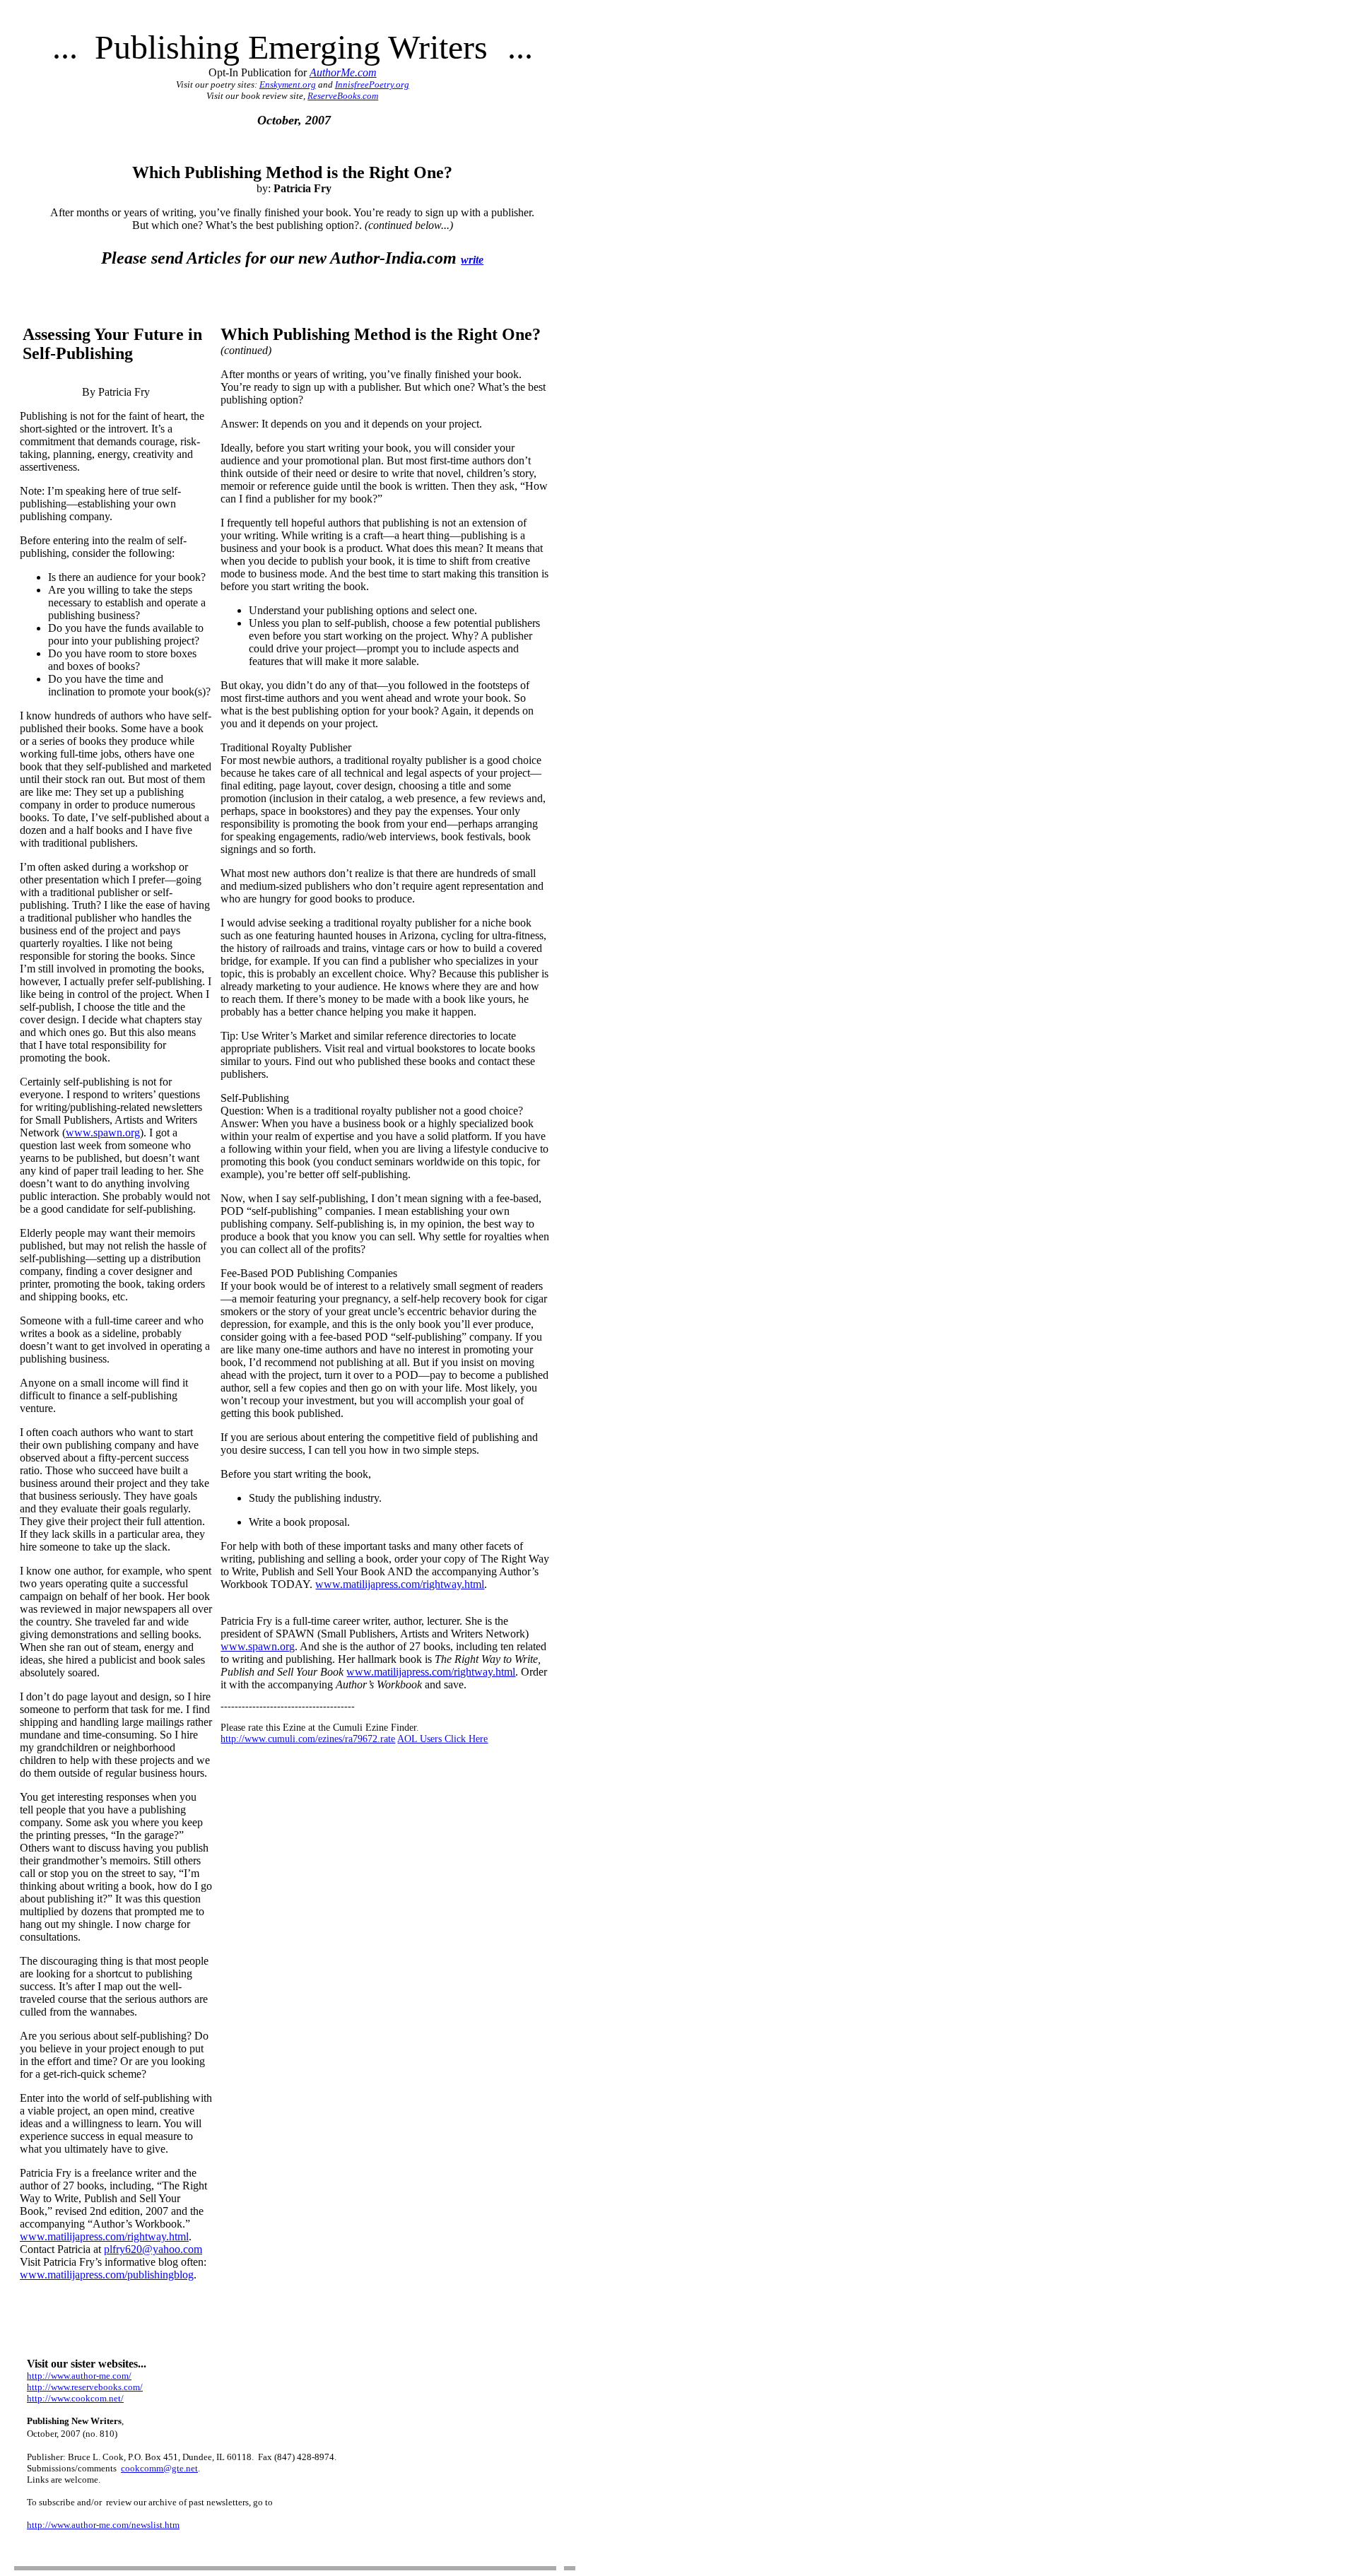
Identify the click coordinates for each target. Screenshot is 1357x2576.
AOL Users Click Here (442, 1739)
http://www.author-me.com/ (79, 2376)
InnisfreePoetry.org (372, 84)
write (472, 260)
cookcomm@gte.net (159, 2468)
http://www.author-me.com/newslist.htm (103, 2525)
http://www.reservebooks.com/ (85, 2387)
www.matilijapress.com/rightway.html (104, 2236)
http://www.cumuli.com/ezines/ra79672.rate (308, 1739)
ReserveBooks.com (343, 96)
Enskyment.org (288, 84)
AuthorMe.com (343, 72)
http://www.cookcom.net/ (75, 2398)
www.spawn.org (103, 1133)
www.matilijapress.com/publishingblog (107, 2275)
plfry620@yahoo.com (153, 2249)
